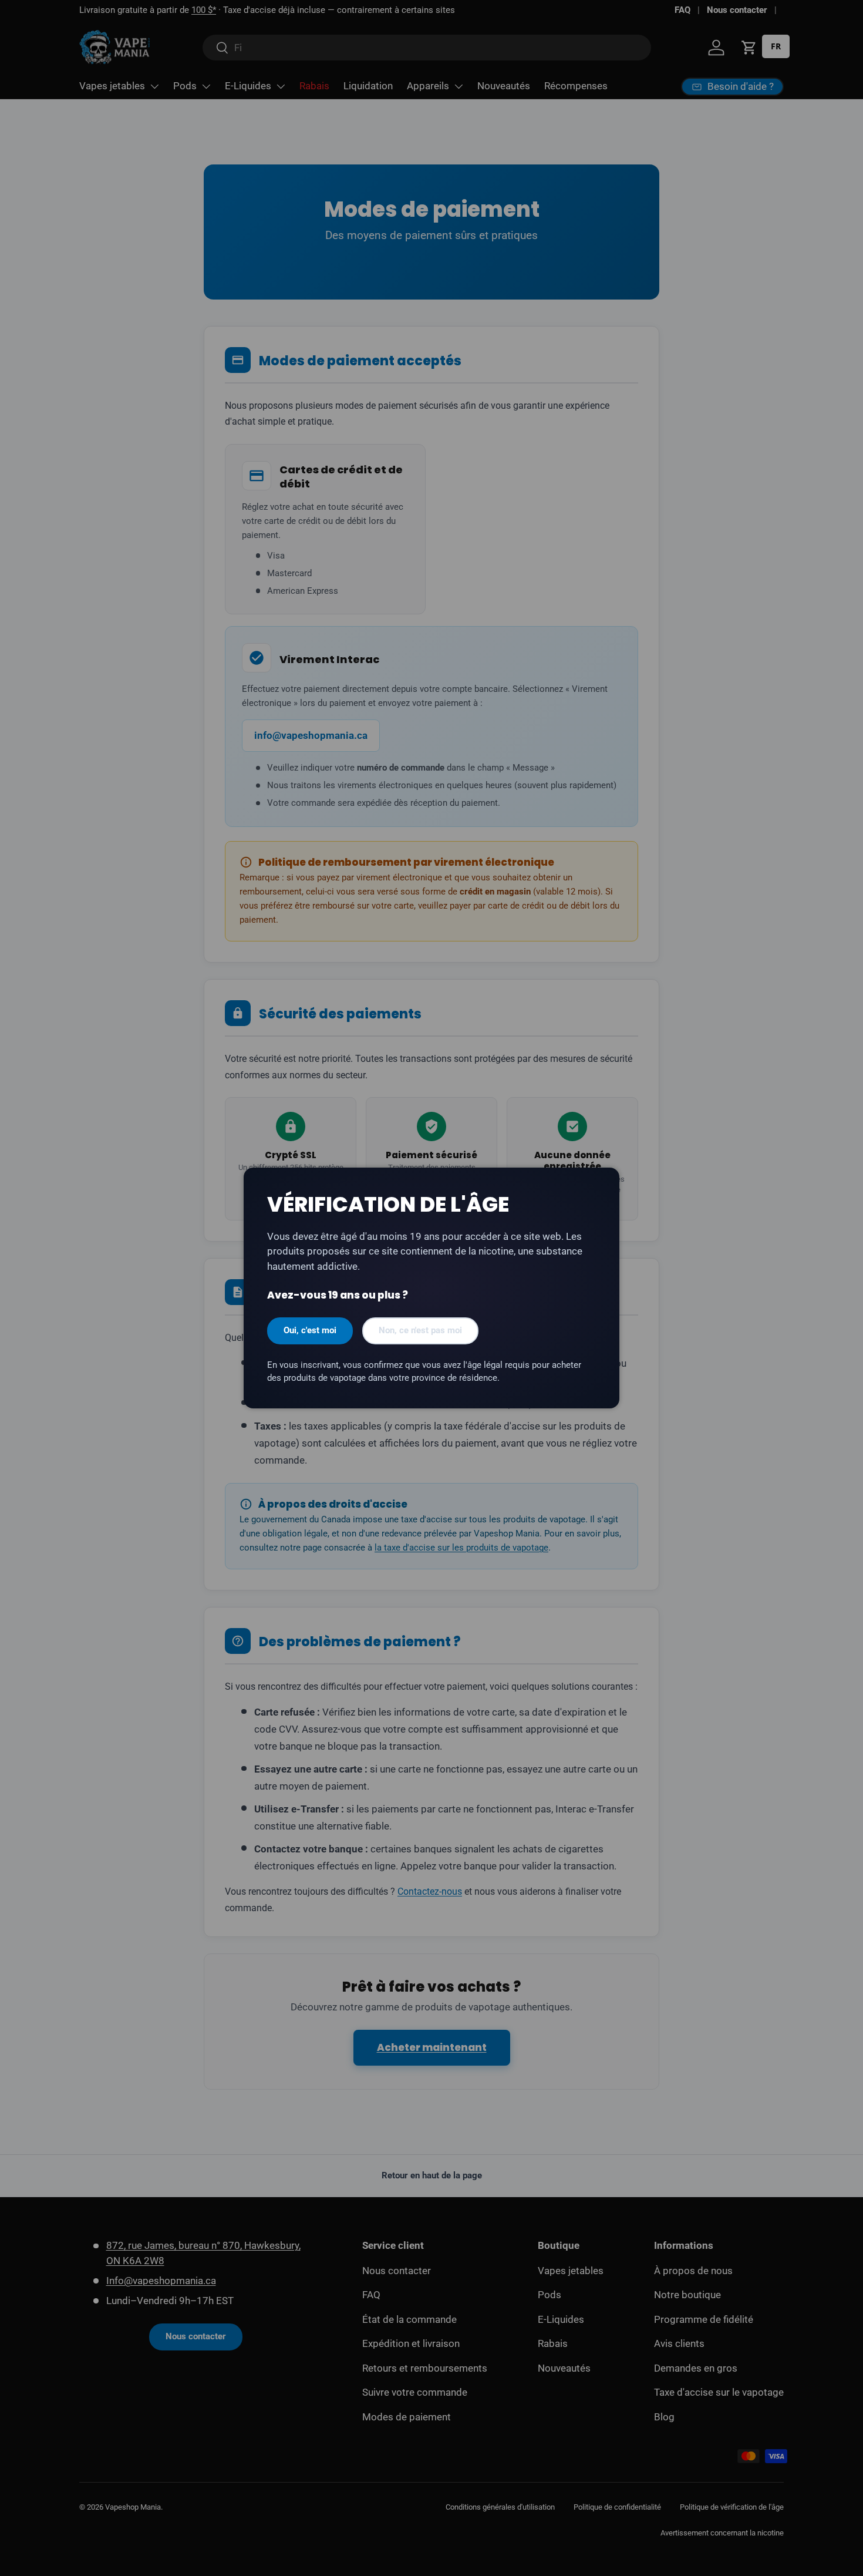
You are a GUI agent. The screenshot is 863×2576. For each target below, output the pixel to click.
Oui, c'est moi (310, 1330)
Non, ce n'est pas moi (420, 1330)
